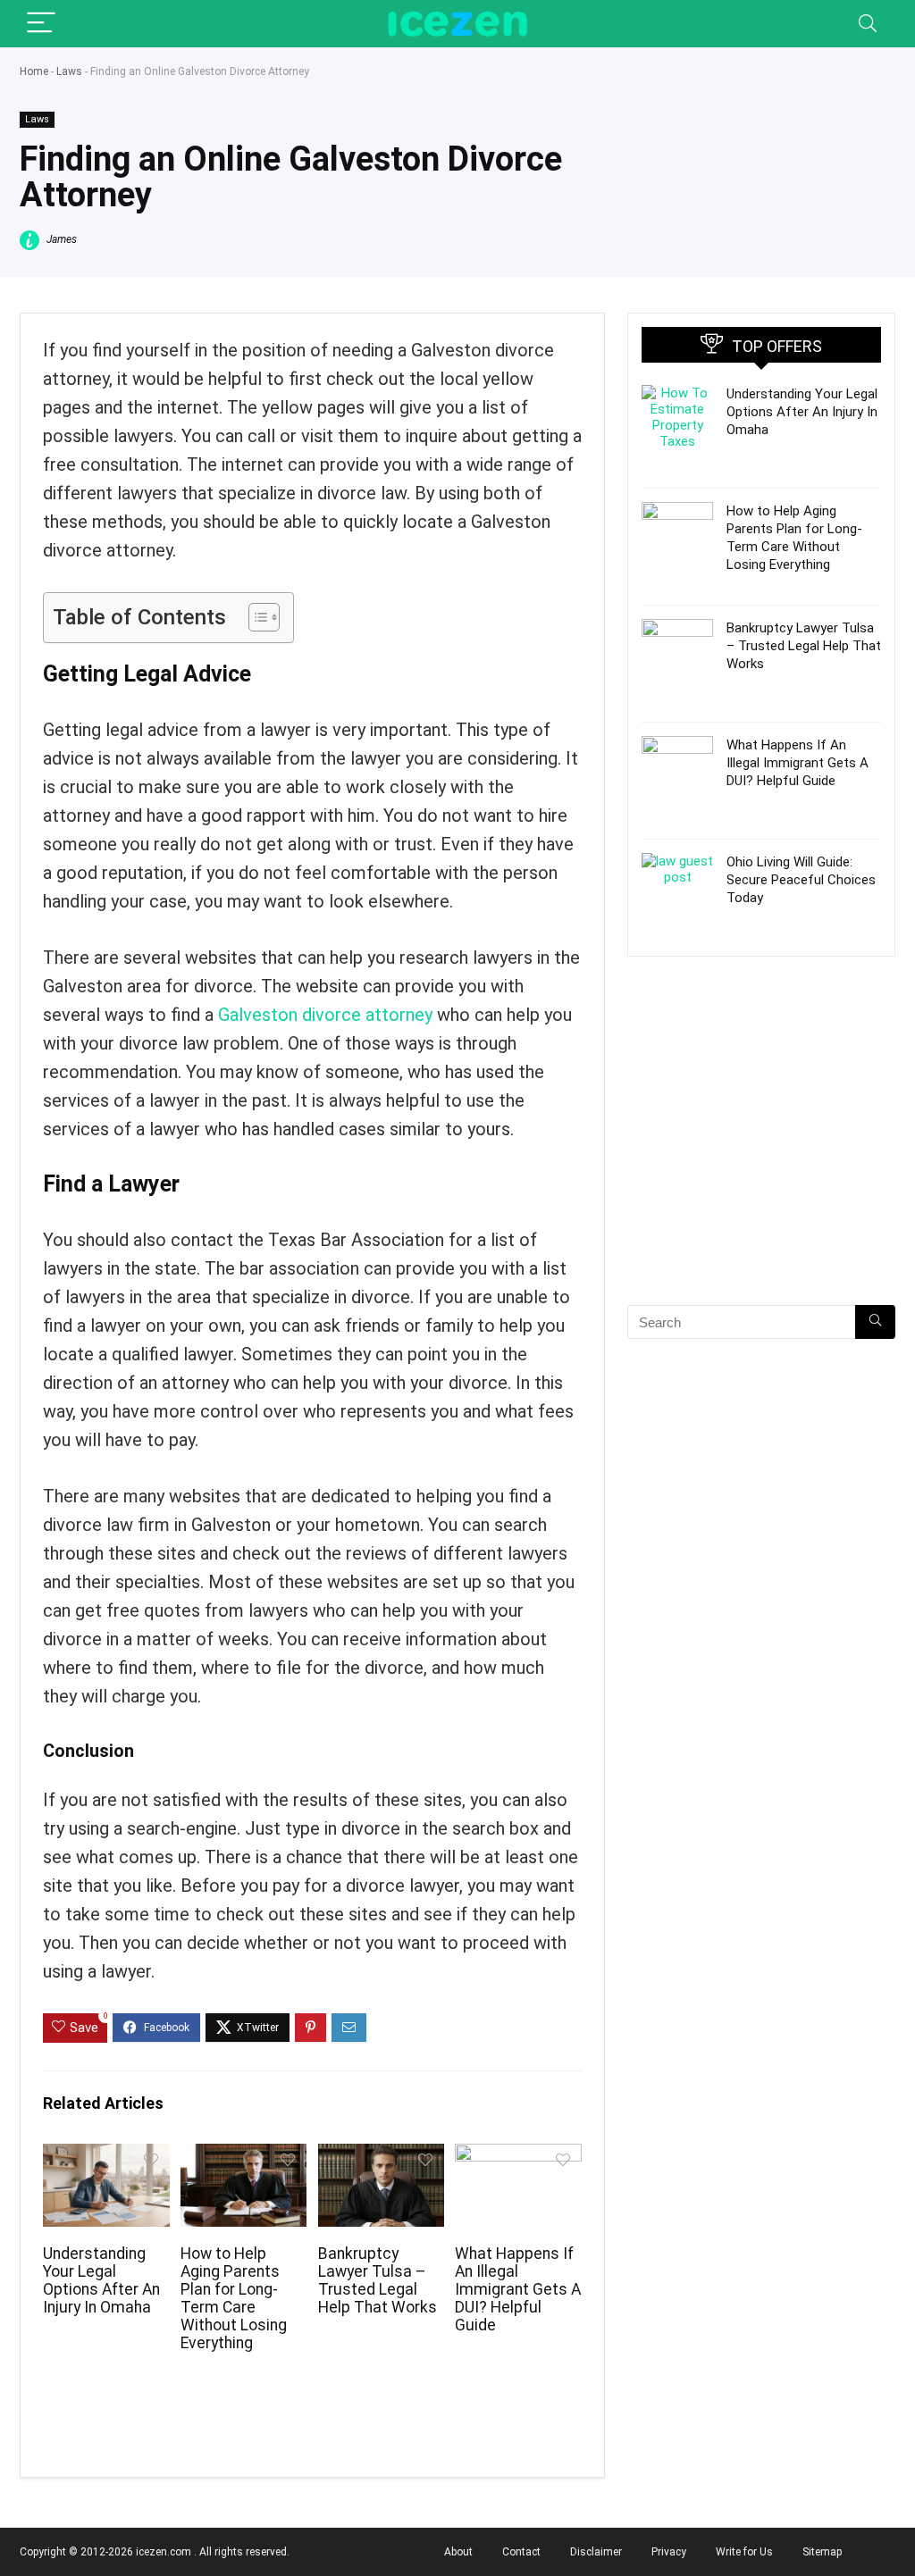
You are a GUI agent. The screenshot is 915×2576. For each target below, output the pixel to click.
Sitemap (822, 2552)
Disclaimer (596, 2552)
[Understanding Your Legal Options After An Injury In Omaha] (106, 2156)
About (458, 2552)
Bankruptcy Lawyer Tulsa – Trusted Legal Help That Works (378, 2280)
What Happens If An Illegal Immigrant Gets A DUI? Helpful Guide (518, 2289)
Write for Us (744, 2552)
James (60, 239)
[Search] (868, 24)
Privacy (669, 2552)
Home (34, 71)
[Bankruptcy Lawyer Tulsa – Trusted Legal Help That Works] (381, 2156)
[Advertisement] (761, 1162)
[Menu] (41, 24)
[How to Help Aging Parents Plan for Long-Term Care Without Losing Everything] (243, 2156)
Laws (69, 71)
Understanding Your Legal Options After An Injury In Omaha (101, 2280)
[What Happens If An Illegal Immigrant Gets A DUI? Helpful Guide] (518, 2156)
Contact (521, 2552)
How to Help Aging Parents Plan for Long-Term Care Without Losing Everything (234, 2298)
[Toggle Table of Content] (255, 617)
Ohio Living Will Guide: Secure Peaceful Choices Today (801, 880)
